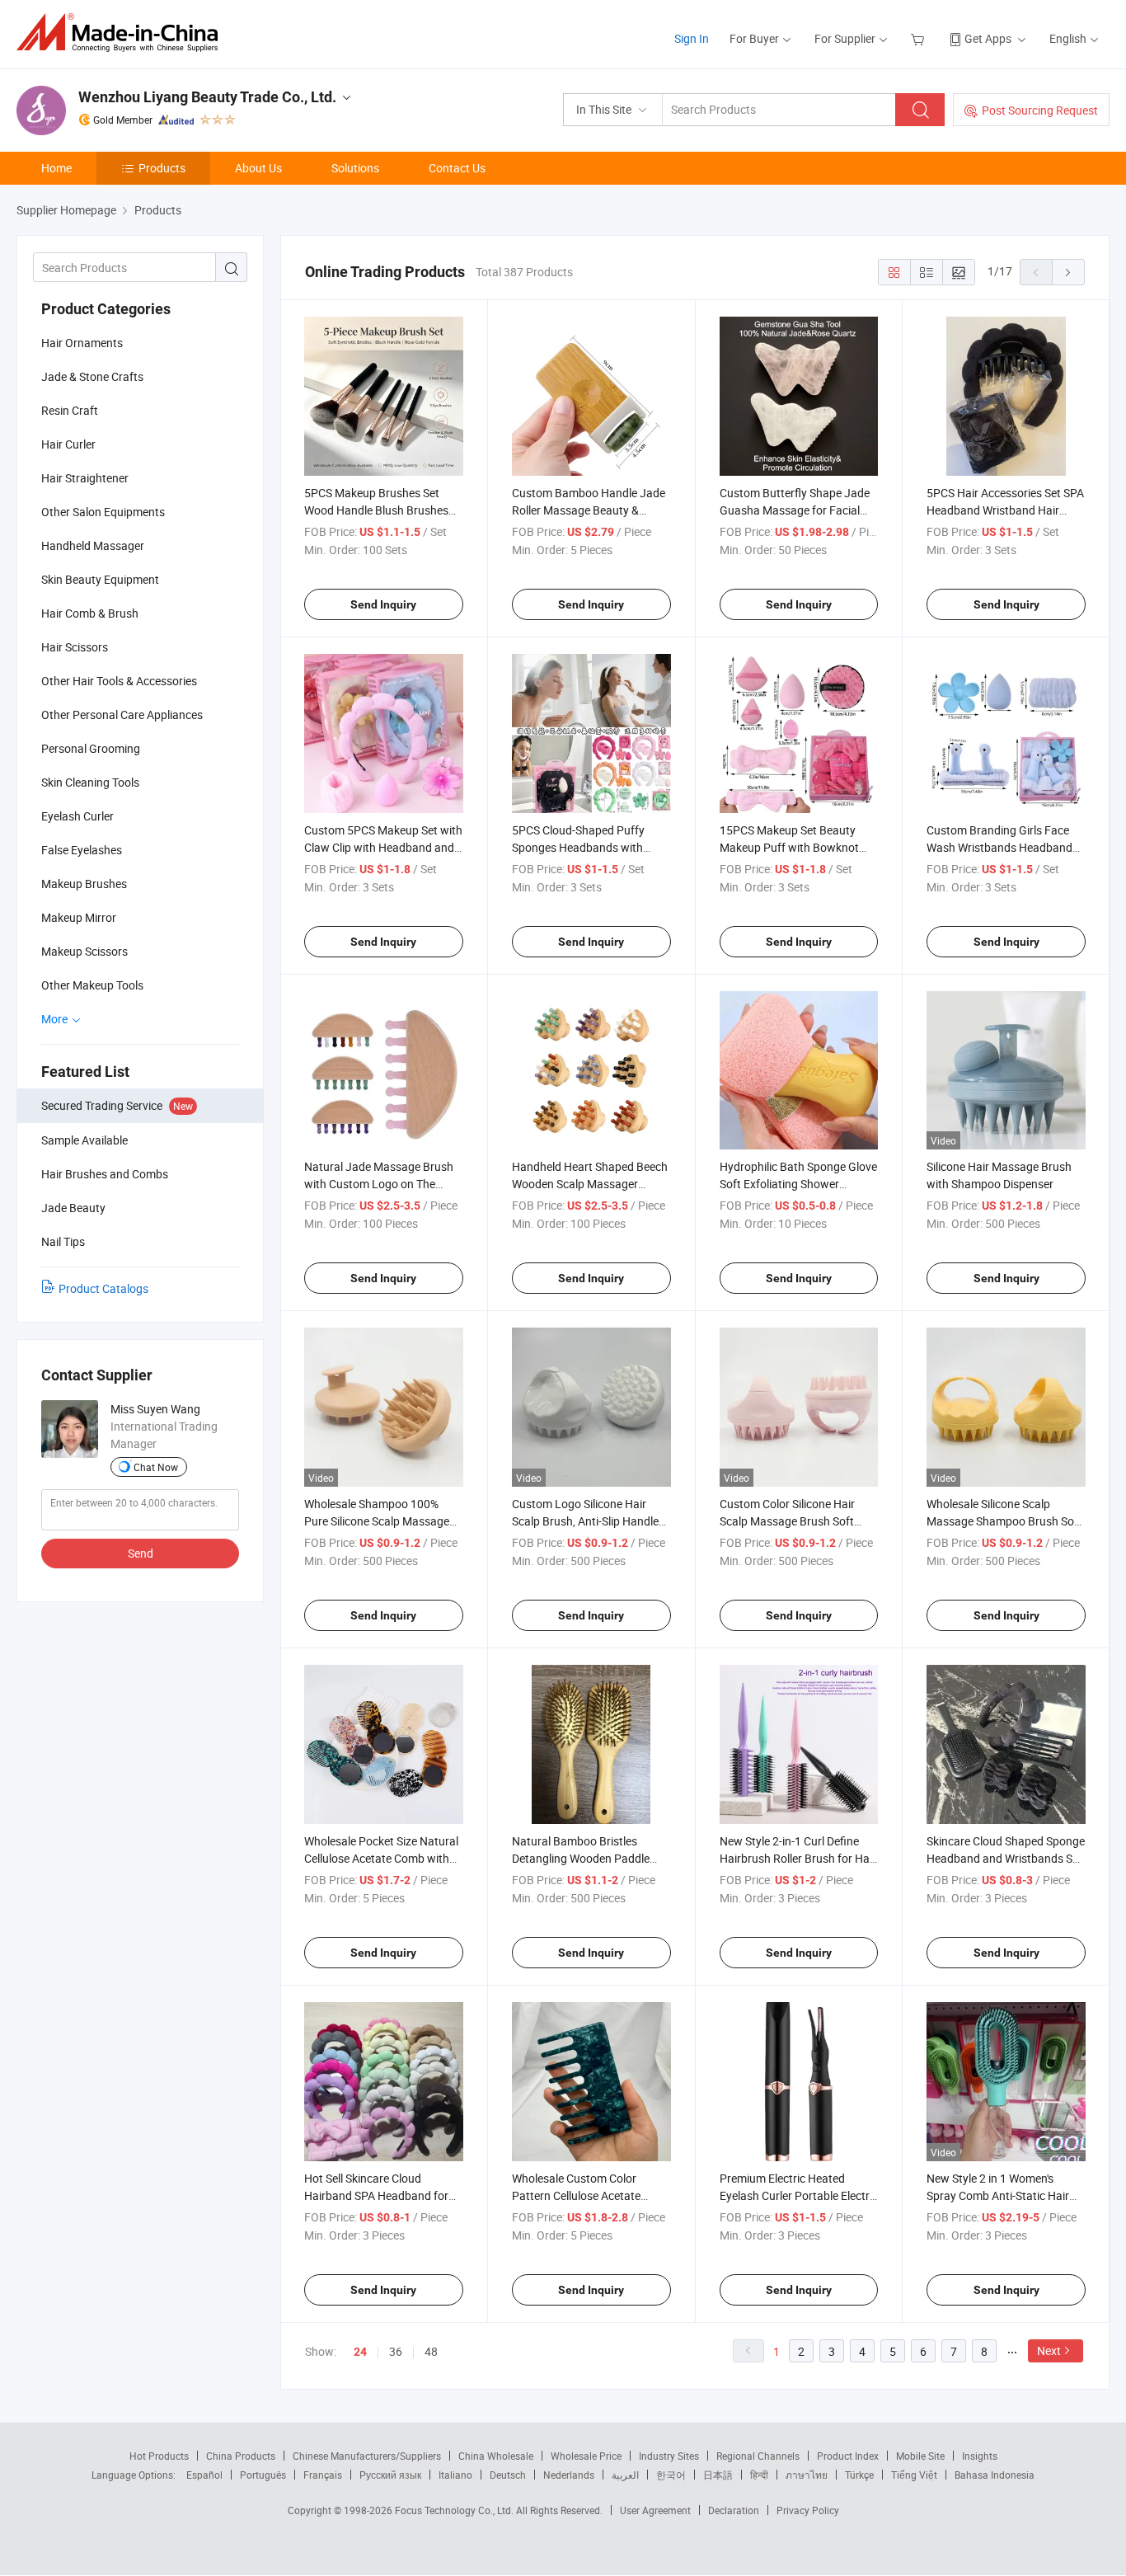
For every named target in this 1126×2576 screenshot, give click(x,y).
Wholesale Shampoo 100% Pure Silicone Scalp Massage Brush (377, 1521)
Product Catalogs (103, 1288)
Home (56, 168)
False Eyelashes (82, 850)
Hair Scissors (75, 647)
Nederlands (569, 2475)
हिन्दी (759, 2475)
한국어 (671, 2475)
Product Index (848, 2456)
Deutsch (508, 2475)
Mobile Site (920, 2456)
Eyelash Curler (77, 816)
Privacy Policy (808, 2510)
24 (360, 2352)
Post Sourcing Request (1040, 110)
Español (204, 2475)
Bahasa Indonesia (995, 2475)
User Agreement (655, 2510)
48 (431, 2351)
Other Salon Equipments (103, 512)
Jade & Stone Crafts (92, 376)
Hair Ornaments (82, 343)
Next (1049, 2350)
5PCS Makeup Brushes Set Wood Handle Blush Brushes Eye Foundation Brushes (376, 510)
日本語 (718, 2475)
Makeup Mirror (79, 917)
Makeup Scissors (84, 951)
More (56, 1019)
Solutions (355, 168)
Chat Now (156, 1467)
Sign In (692, 38)
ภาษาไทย (807, 2475)
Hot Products (159, 2456)
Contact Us (457, 168)
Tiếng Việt (914, 2475)
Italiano (455, 2475)
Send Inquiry (383, 604)
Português (263, 2475)
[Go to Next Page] (1068, 272)
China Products (241, 2456)
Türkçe (859, 2475)
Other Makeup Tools (92, 985)
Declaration (734, 2510)
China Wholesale (496, 2456)
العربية (625, 2475)
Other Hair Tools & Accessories (119, 681)
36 (396, 2351)
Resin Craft (70, 410)
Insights (980, 2456)
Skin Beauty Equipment (100, 579)
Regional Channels (758, 2456)
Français (323, 2475)
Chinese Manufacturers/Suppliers (367, 2456)
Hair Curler (68, 444)
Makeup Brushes (84, 884)
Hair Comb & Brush (90, 613)
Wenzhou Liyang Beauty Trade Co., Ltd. (207, 97)
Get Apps (988, 38)
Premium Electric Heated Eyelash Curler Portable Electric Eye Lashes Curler (799, 2195)
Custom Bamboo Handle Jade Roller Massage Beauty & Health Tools (589, 510)
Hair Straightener (85, 478)
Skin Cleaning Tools (90, 782)
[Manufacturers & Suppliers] (122, 33)
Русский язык (390, 2475)
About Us (258, 168)
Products (162, 168)
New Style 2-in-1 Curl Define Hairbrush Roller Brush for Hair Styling (798, 1858)
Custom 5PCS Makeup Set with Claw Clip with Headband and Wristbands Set (383, 847)
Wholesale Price (586, 2456)
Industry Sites (669, 2456)
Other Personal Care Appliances (122, 715)
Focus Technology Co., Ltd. (455, 2510)
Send (141, 1553)
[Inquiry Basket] (920, 38)
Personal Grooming (91, 748)
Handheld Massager (93, 545)
